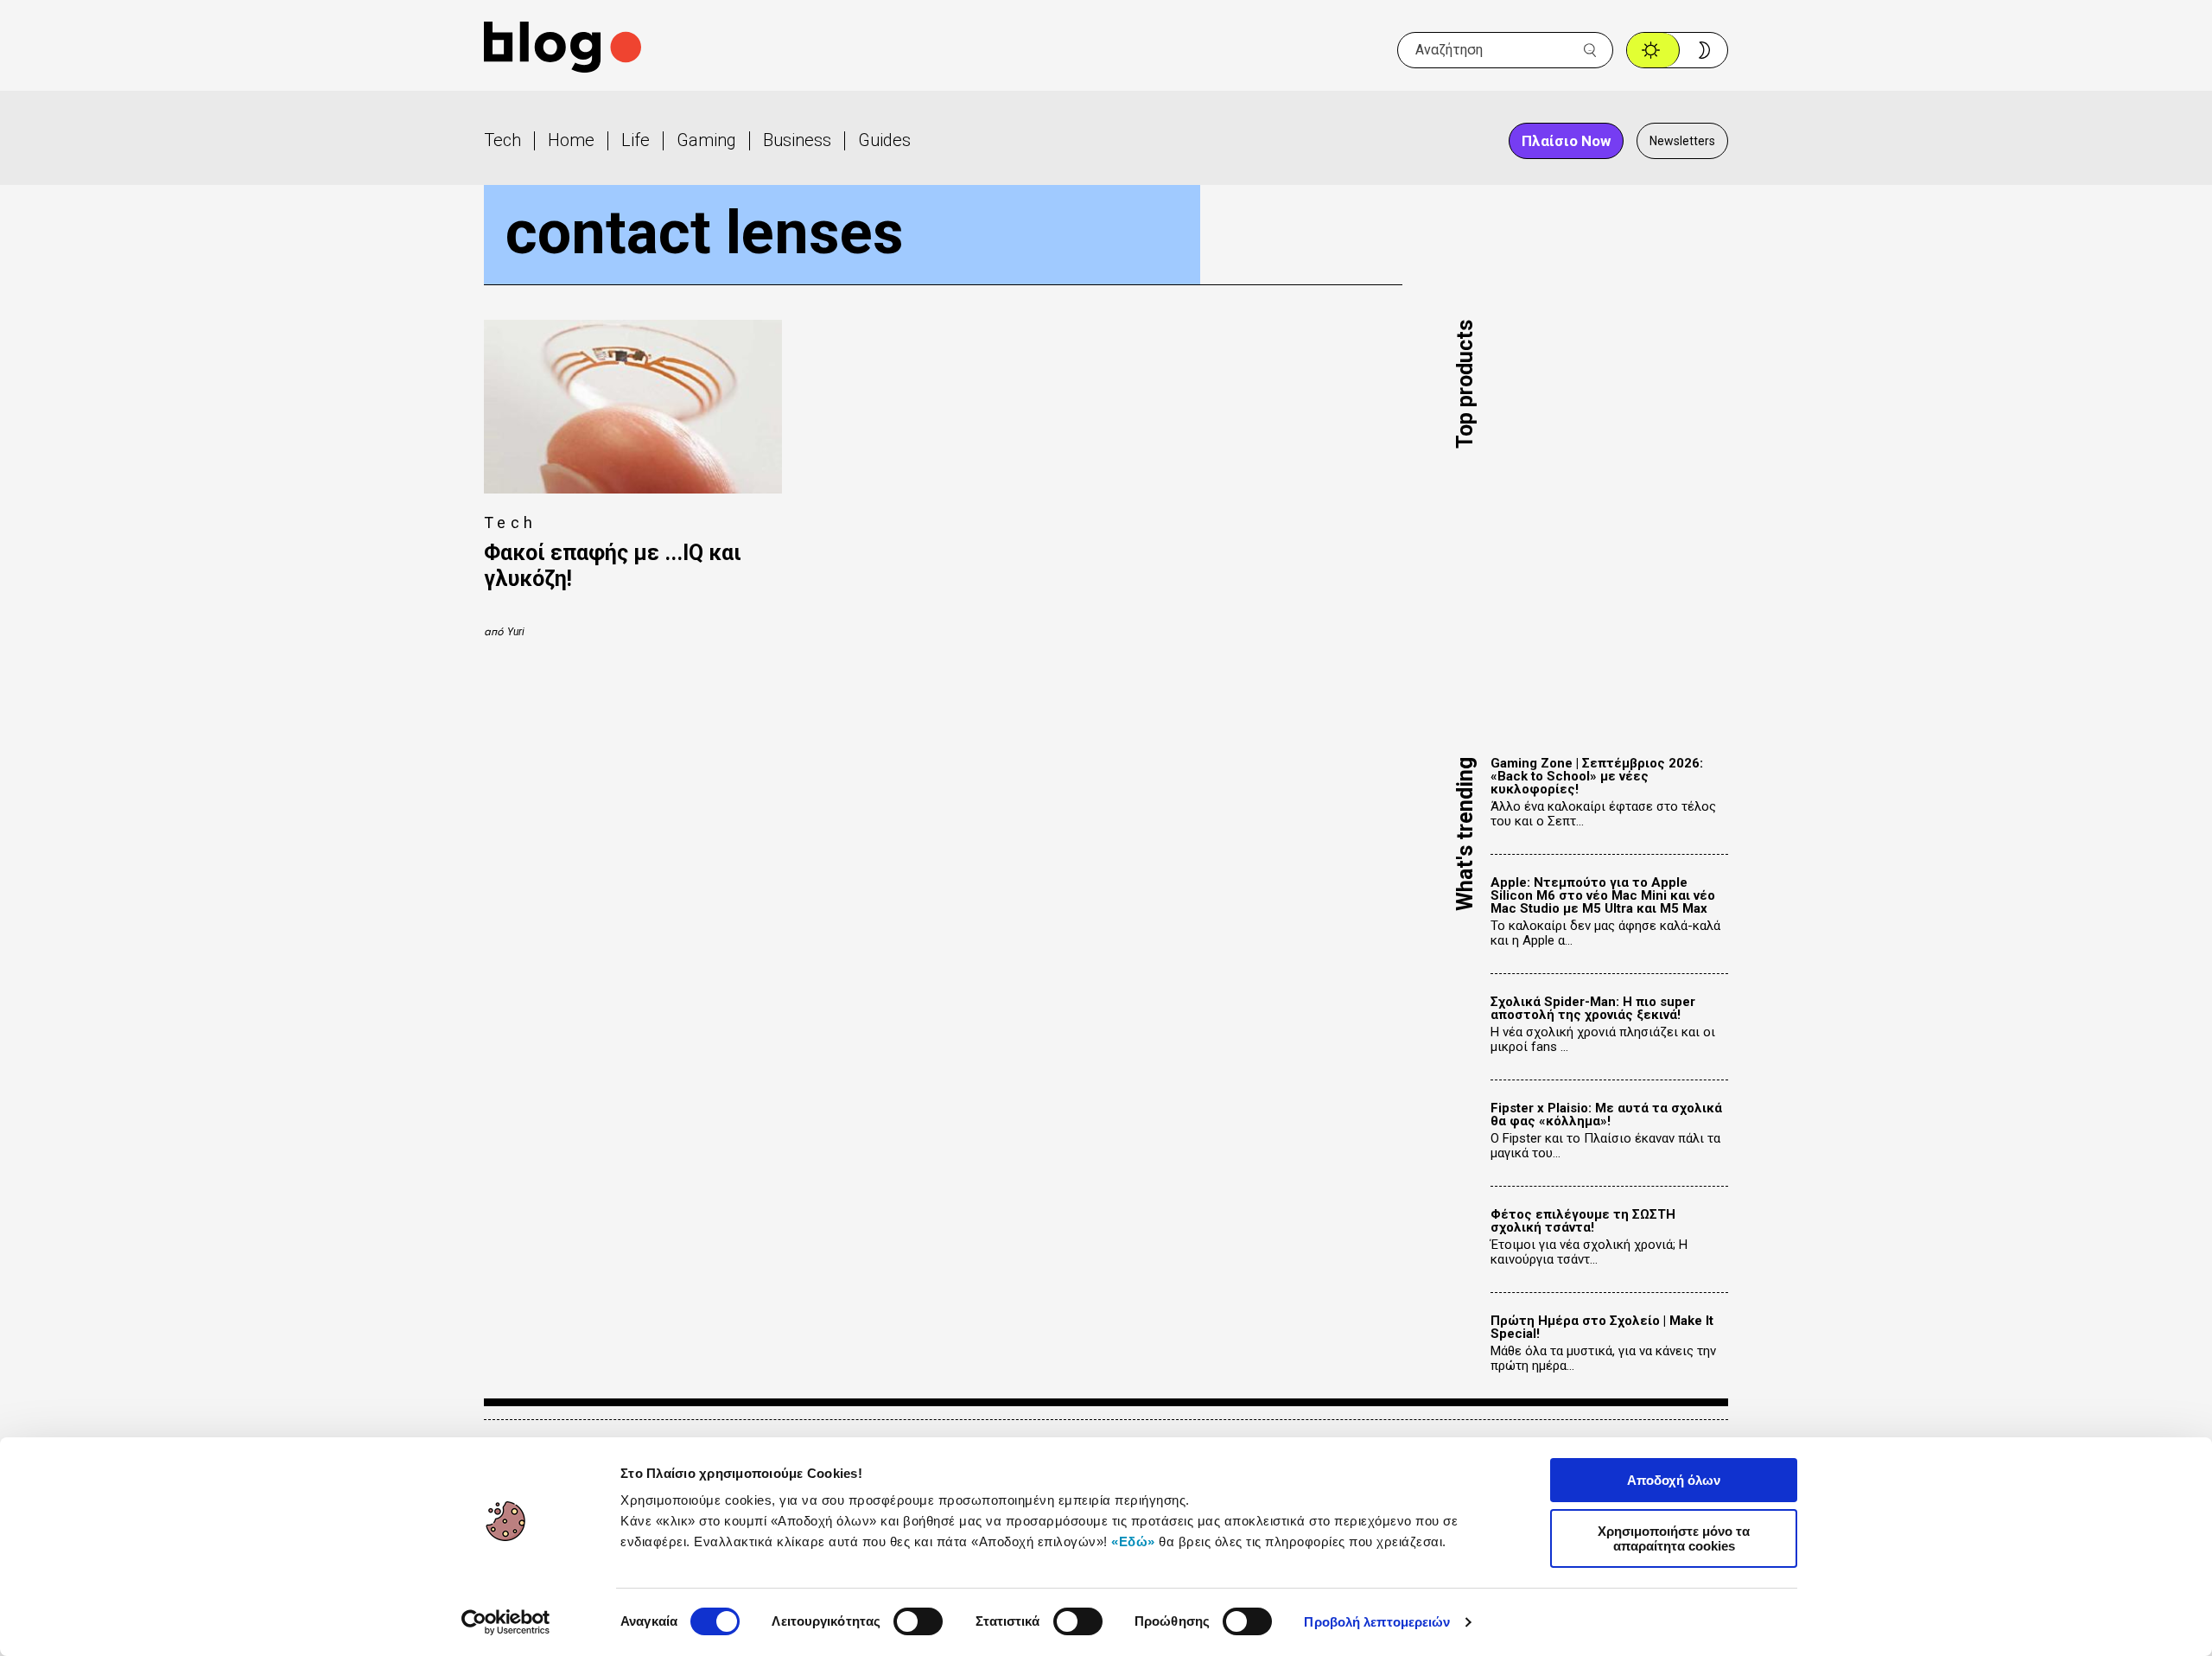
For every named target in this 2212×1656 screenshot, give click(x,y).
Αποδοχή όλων (1674, 1480)
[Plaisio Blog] (563, 50)
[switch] (918, 1621)
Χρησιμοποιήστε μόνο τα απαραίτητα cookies (1674, 1538)
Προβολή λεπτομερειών (1377, 1622)
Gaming (706, 140)
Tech (502, 140)
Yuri (516, 632)
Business (797, 140)
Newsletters (1682, 141)
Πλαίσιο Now (1566, 141)
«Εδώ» (1133, 1541)
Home (571, 140)
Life (636, 140)
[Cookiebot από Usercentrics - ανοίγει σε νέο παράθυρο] (506, 1622)
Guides (884, 140)
